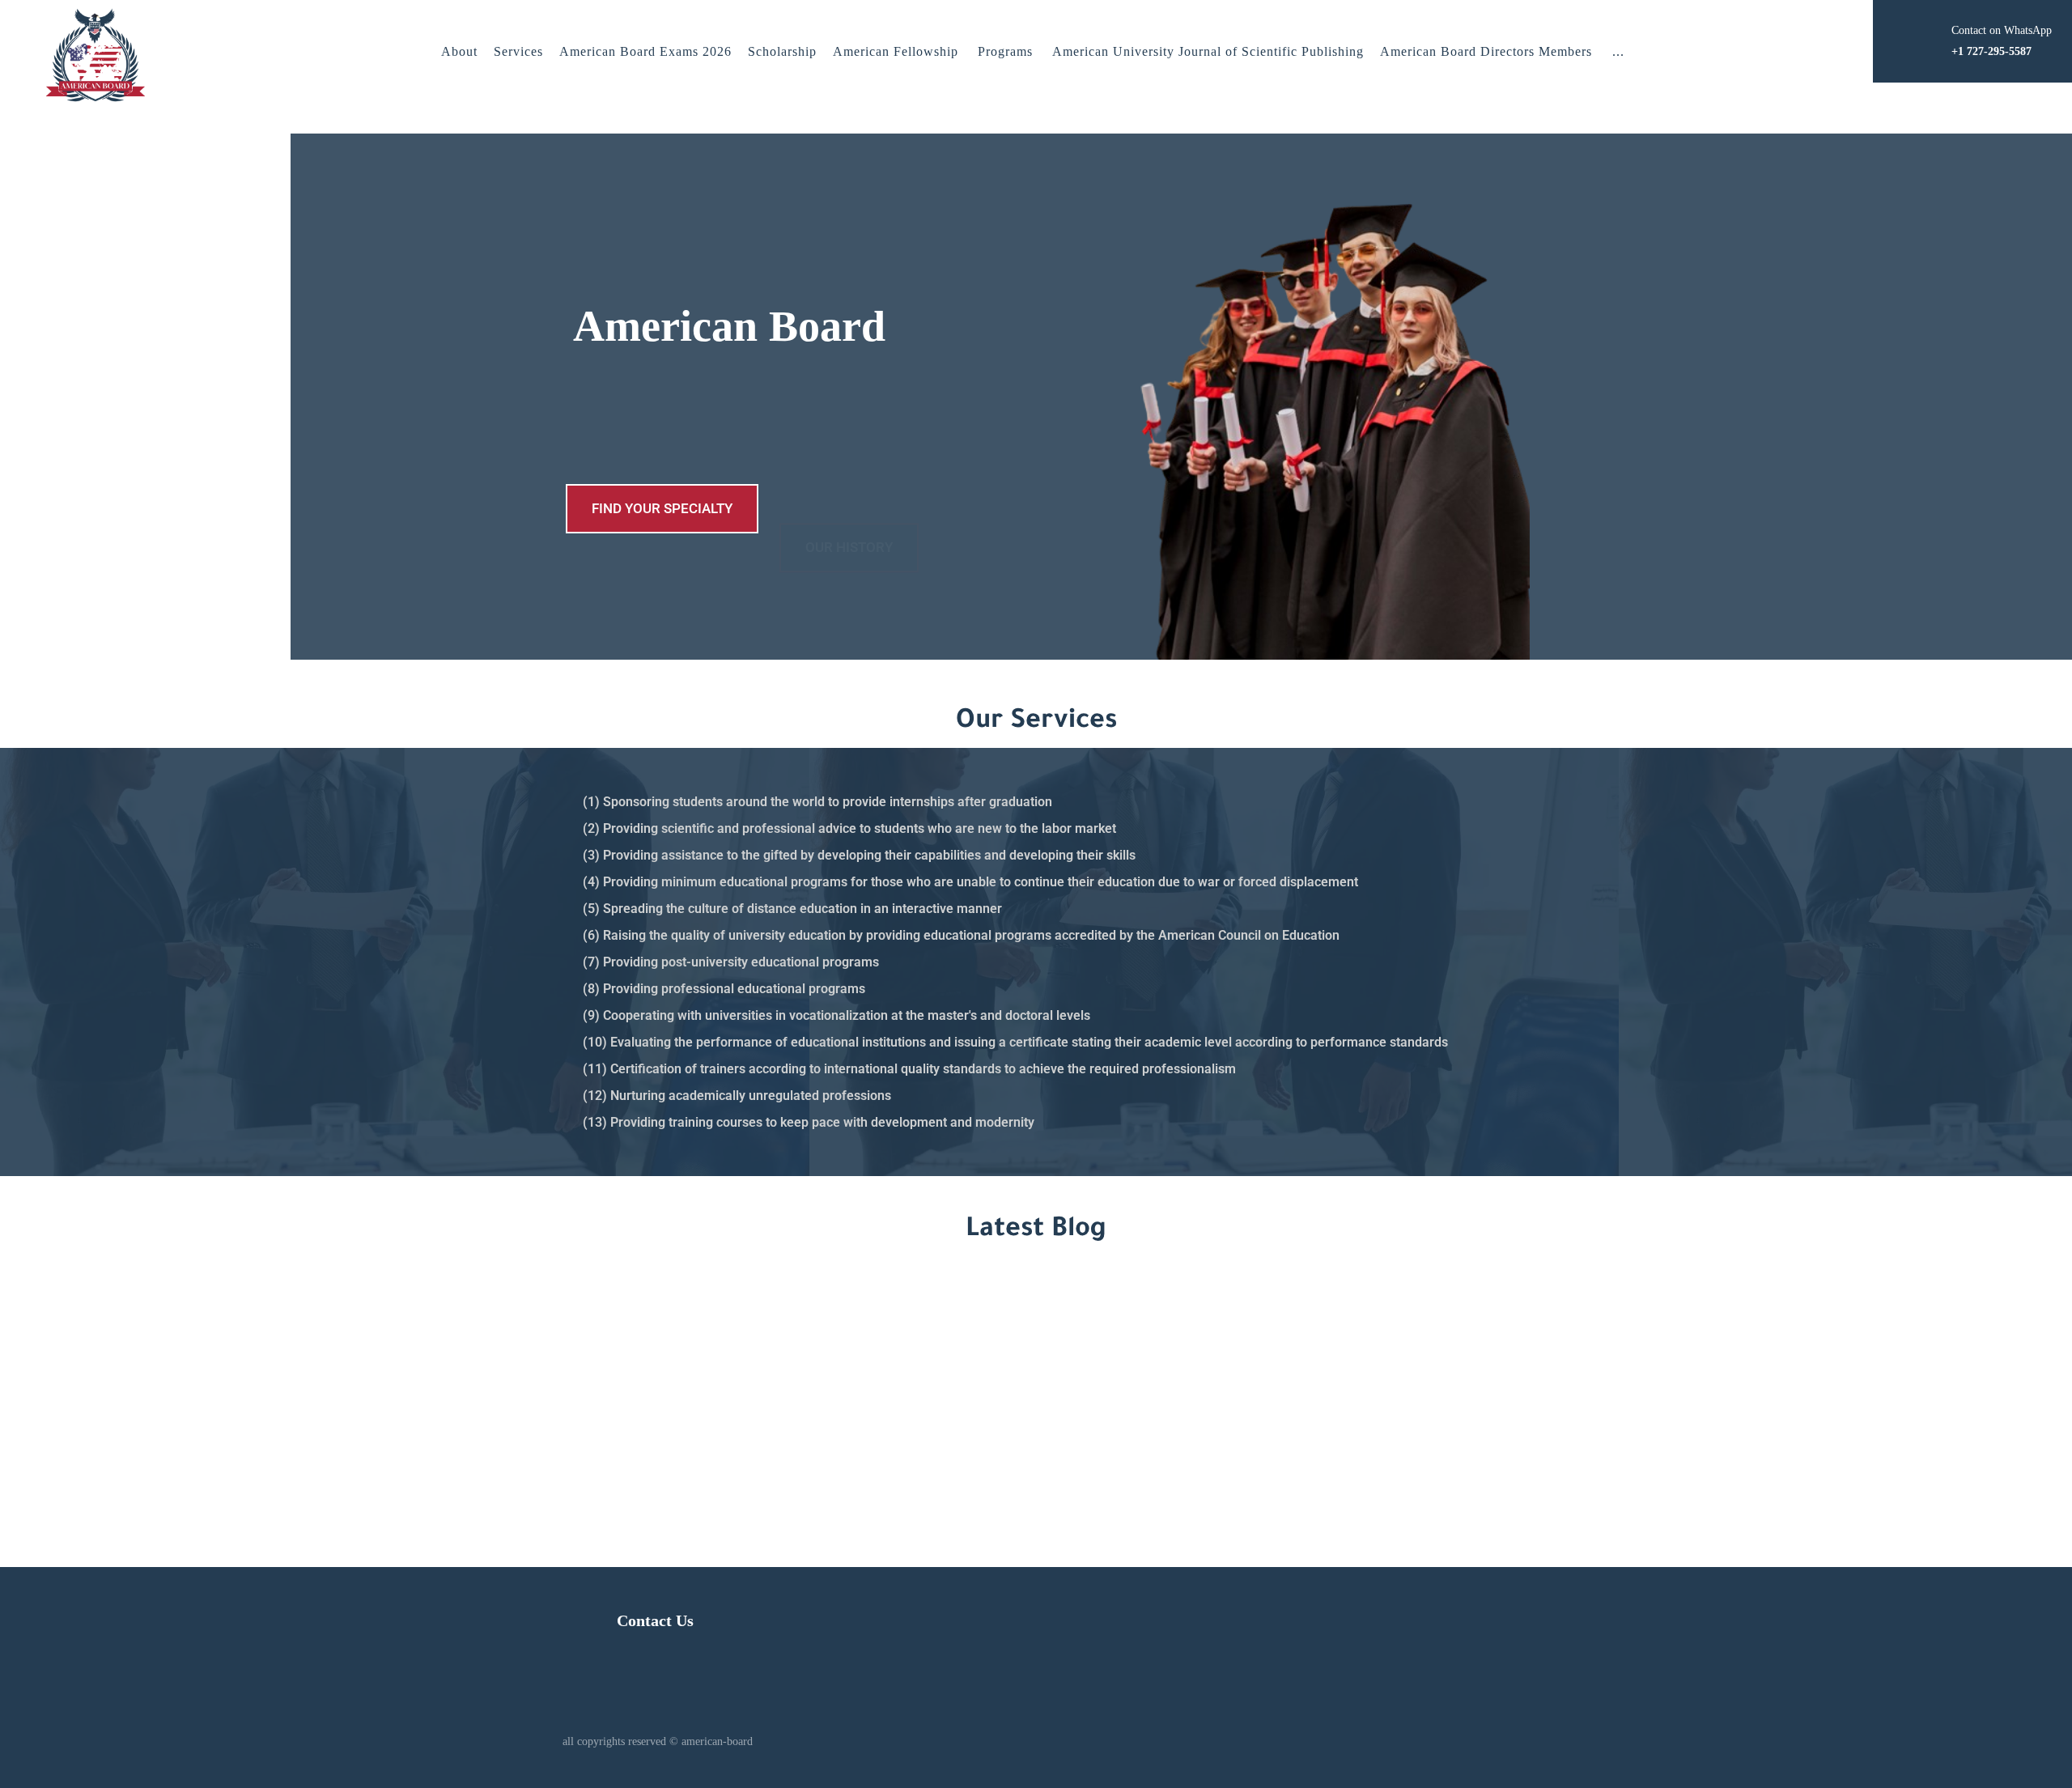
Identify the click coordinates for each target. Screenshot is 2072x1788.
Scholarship (782, 51)
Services (518, 51)
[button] (1618, 52)
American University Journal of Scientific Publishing (1208, 51)
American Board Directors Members (1486, 51)
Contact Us (655, 1620)
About (459, 51)
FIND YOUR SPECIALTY (662, 508)
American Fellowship (896, 51)
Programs (1005, 51)
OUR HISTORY (849, 508)
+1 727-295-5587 (1309, 1398)
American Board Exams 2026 (645, 51)
